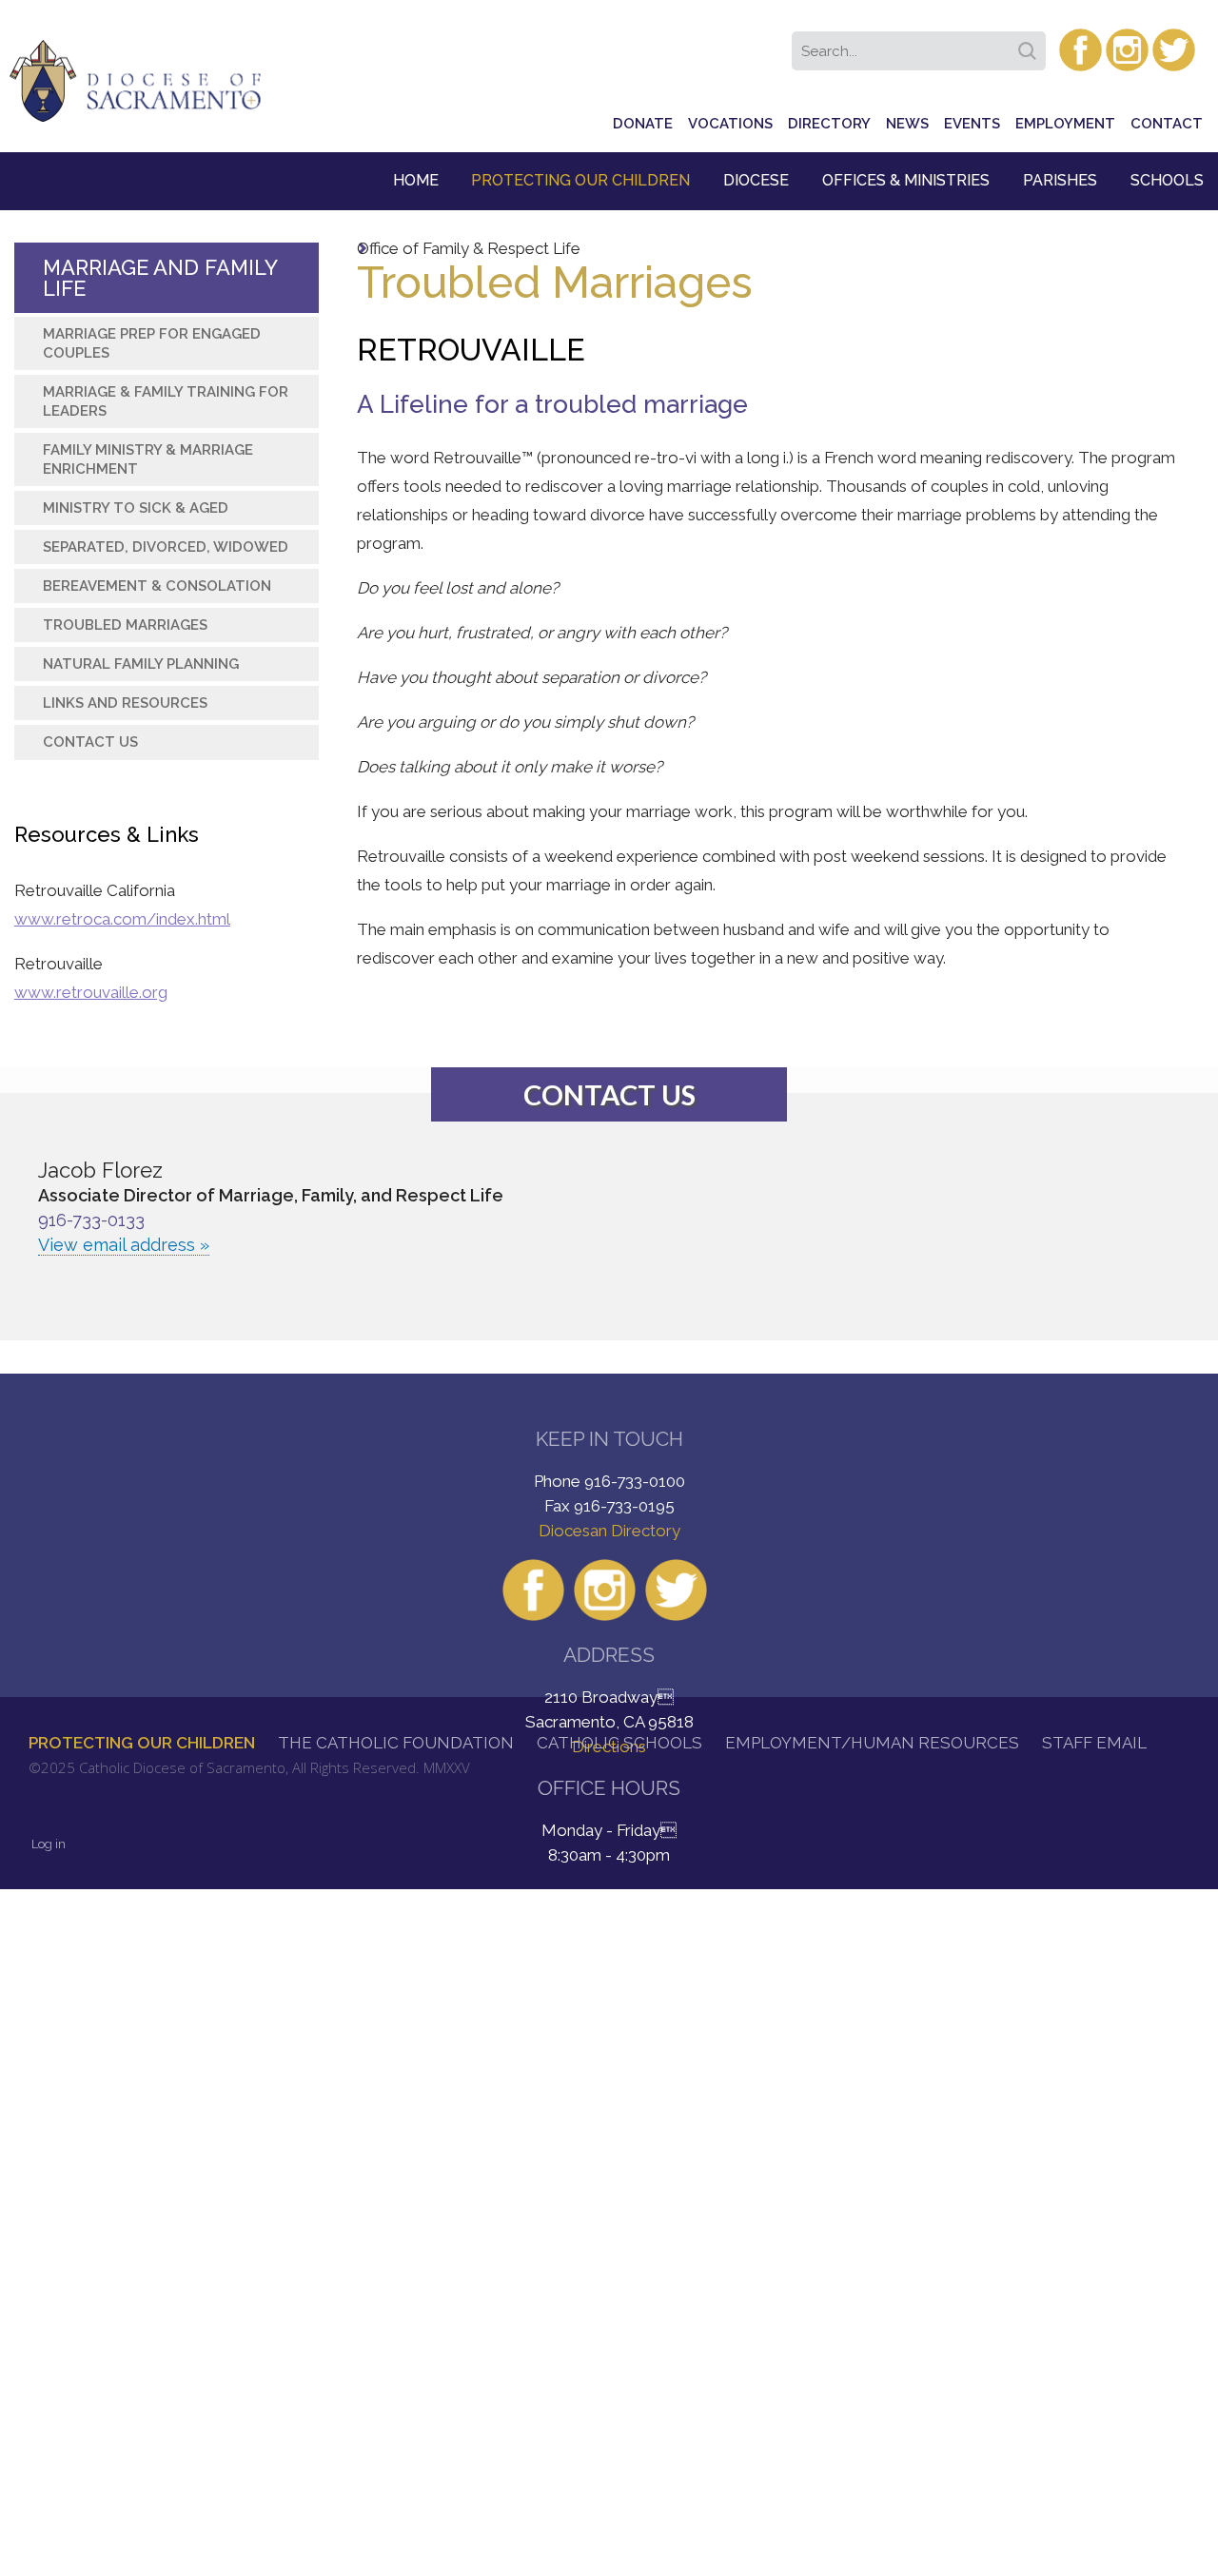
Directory (829, 124)
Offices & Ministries (906, 180)
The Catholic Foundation (396, 1743)
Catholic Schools (619, 1743)
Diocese (756, 180)
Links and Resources (125, 703)
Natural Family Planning (141, 664)
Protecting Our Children (580, 180)
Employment (1065, 124)
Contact (1167, 124)
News (907, 124)
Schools (1167, 180)
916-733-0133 (91, 1220)
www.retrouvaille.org (91, 992)
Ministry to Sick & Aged (136, 508)
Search (1031, 45)
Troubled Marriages (125, 625)
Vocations (730, 124)
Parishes (1060, 180)
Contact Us (90, 742)
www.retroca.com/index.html (122, 919)
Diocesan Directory (609, 1531)
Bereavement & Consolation (157, 586)
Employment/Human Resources (872, 1743)
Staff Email (1094, 1743)
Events (972, 124)
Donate (643, 124)
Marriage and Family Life (160, 278)
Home (416, 180)
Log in (49, 1844)
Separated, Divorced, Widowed (166, 547)
